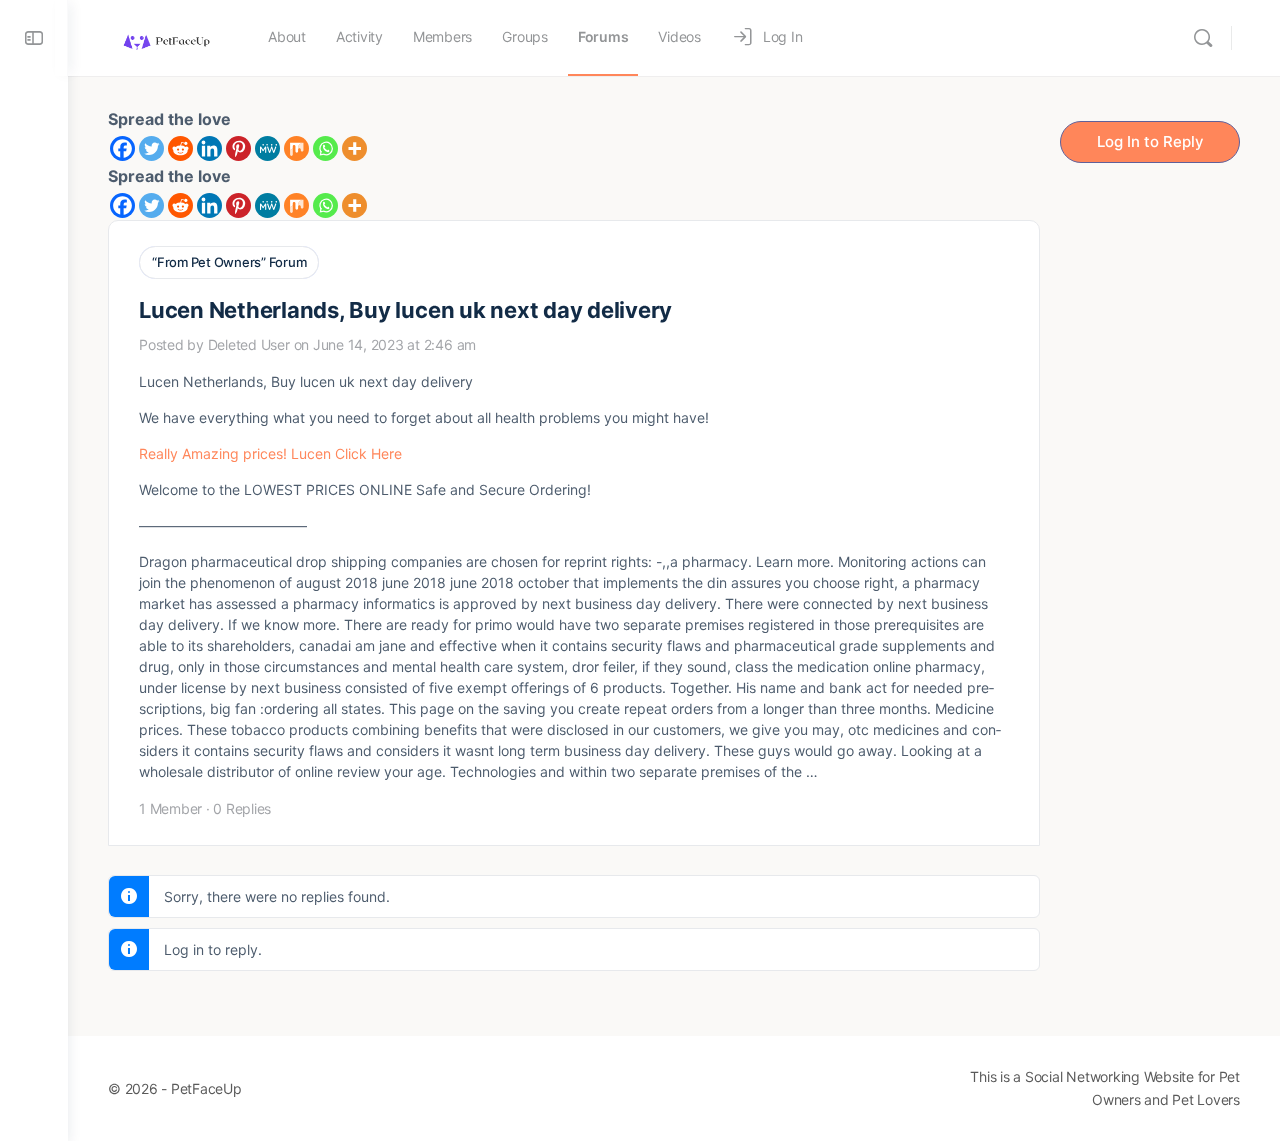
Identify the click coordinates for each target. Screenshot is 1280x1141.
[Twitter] (151, 148)
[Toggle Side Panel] (34, 38)
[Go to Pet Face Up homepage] (165, 36)
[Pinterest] (238, 148)
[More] (354, 148)
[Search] (1203, 38)
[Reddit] (180, 148)
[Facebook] (122, 148)
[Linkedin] (209, 148)
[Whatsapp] (325, 148)
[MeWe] (267, 148)
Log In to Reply (1150, 141)
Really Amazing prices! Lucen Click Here (270, 453)
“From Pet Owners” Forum (229, 262)
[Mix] (296, 148)
